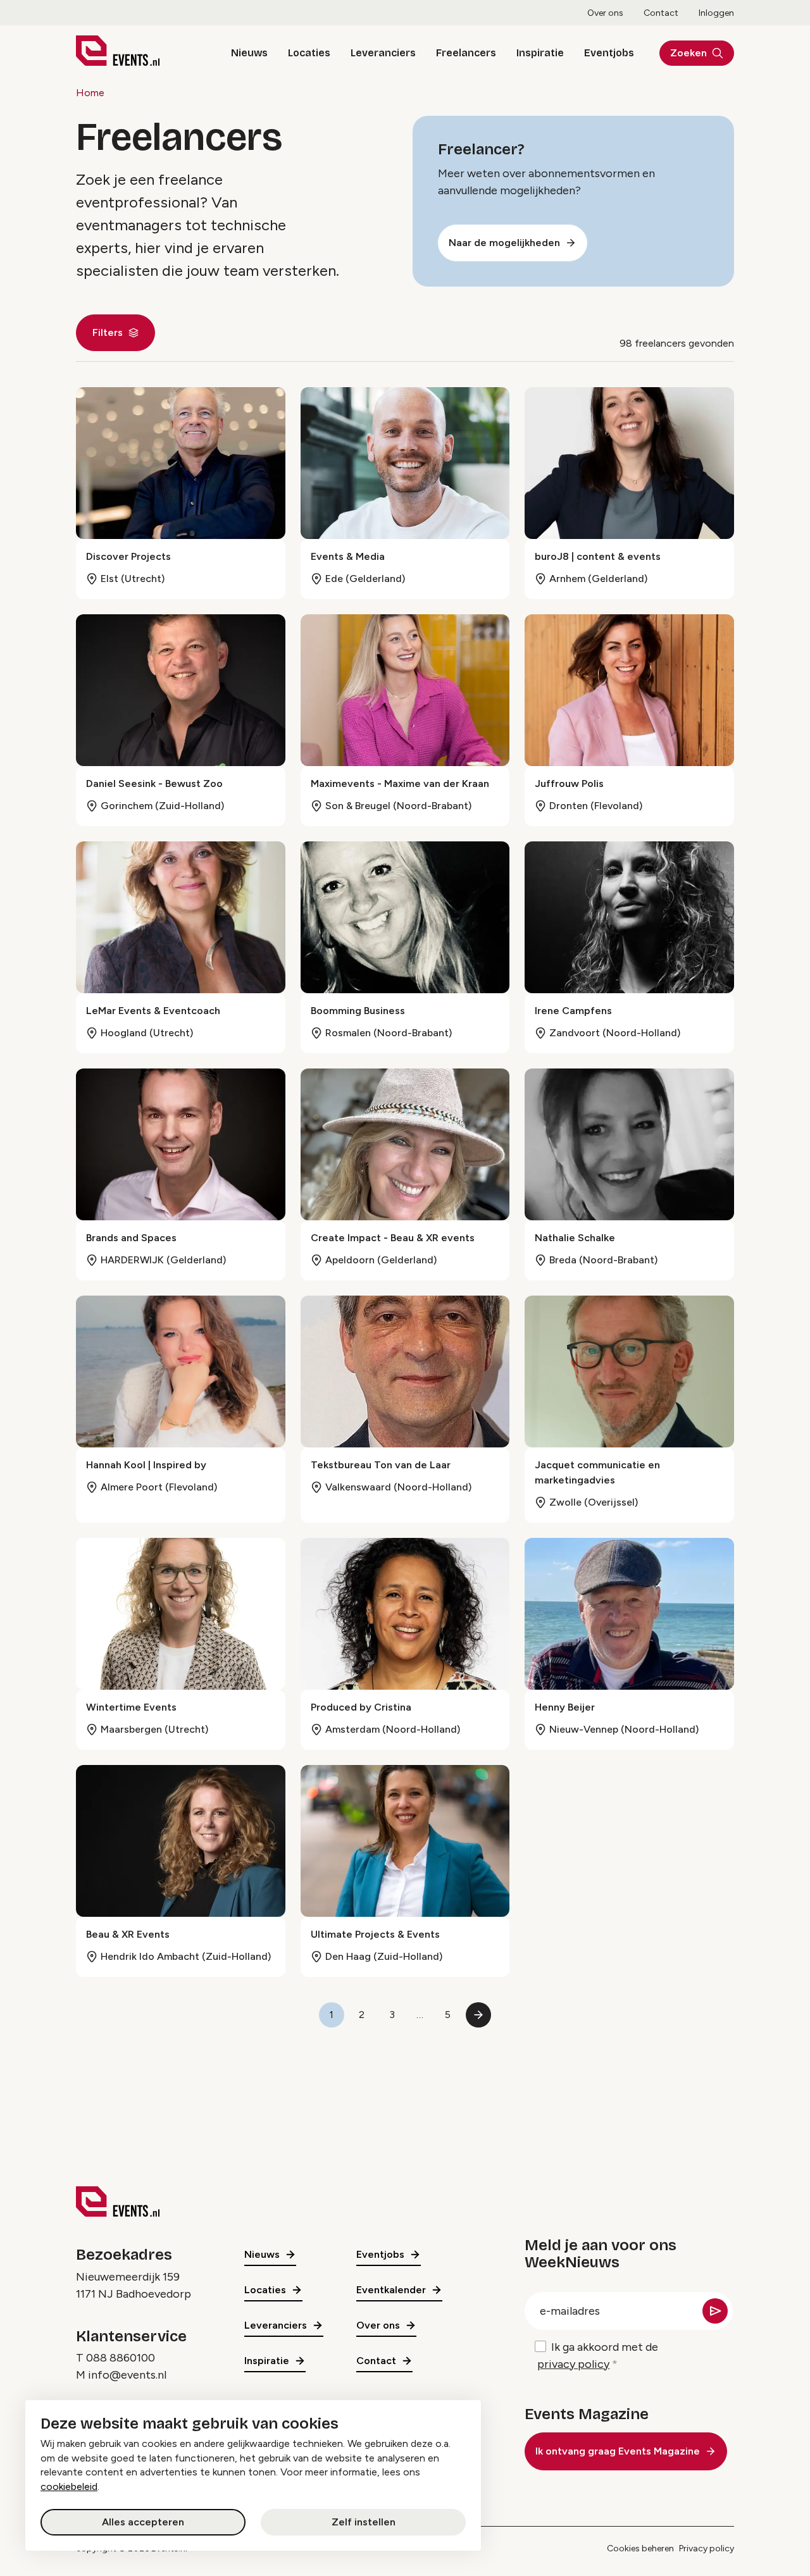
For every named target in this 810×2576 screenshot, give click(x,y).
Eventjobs (609, 53)
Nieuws (249, 53)
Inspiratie (540, 53)
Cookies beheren (640, 2548)
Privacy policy (707, 2548)
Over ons (605, 13)
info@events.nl (127, 2375)
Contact (661, 13)
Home (90, 93)
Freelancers (466, 53)
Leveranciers (383, 53)
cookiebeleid (69, 2486)
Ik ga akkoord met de (598, 2356)
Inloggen (716, 13)
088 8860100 (121, 2358)
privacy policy (573, 2364)
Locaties (309, 53)
